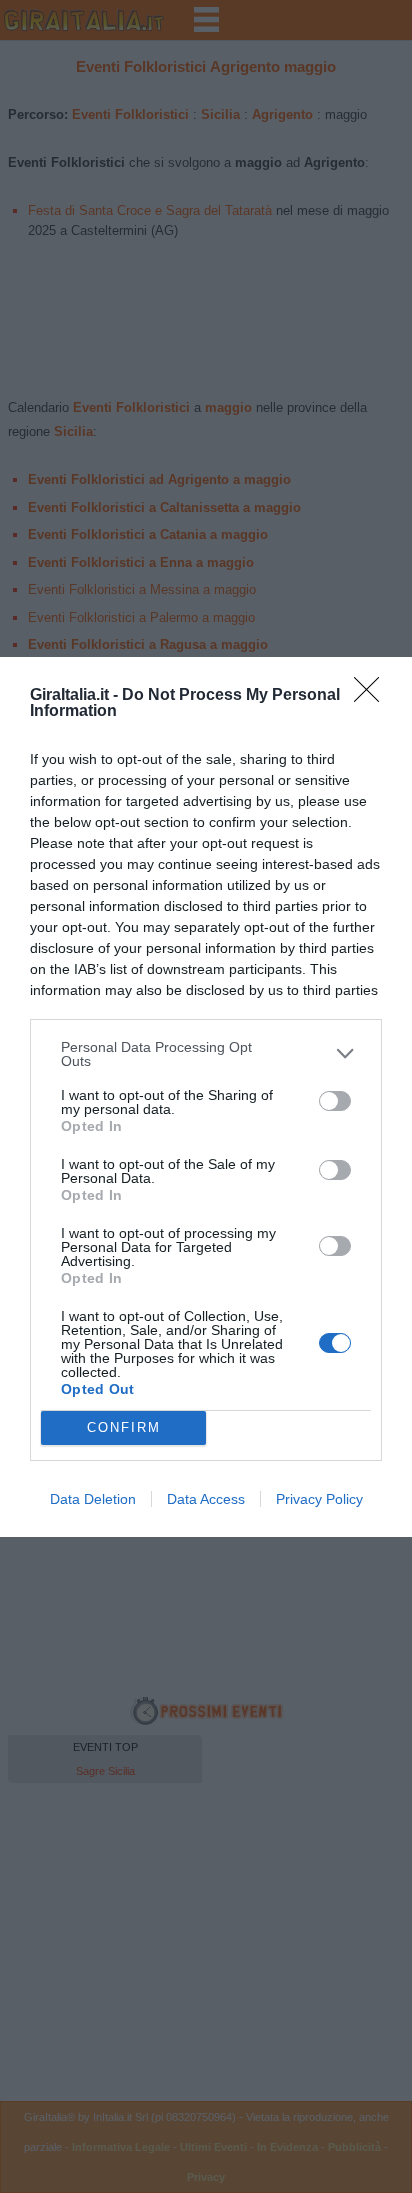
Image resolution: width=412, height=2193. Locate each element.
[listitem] (206, 1054)
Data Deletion (93, 1499)
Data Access (206, 1499)
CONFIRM (124, 1427)
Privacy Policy (319, 1499)
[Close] (373, 696)
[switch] (335, 1101)
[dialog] (206, 1097)
